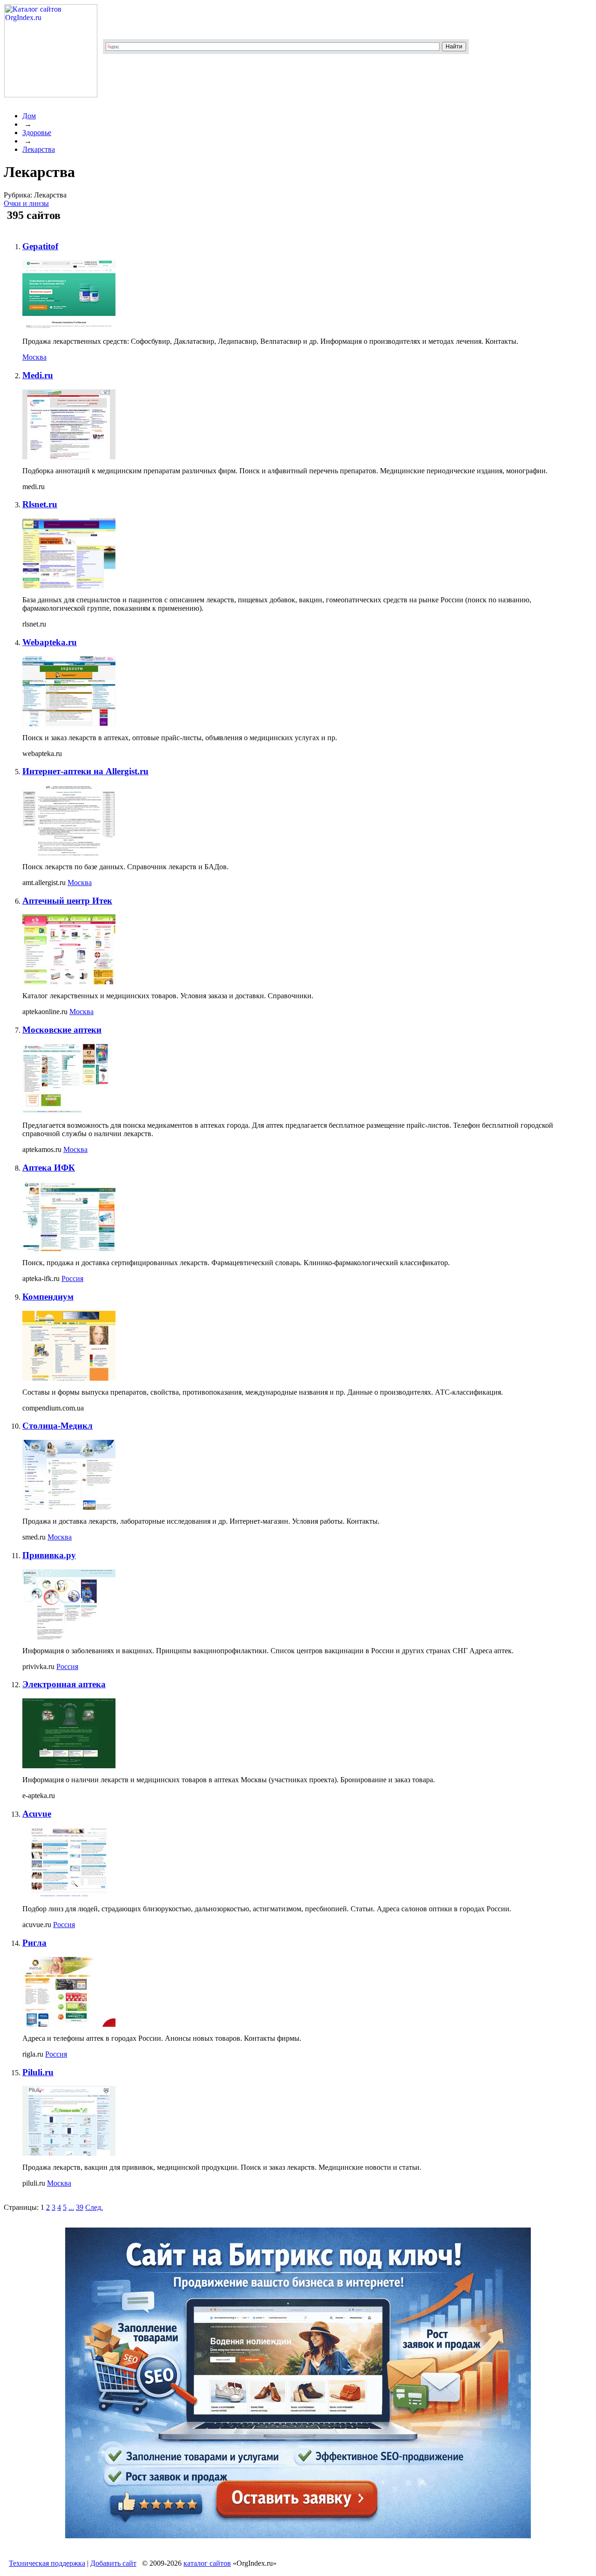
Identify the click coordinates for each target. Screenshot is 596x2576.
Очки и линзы (26, 203)
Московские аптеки (62, 1030)
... (71, 2207)
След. (94, 2207)
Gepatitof (40, 246)
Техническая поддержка (47, 2563)
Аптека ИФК (49, 1168)
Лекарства (39, 149)
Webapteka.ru (50, 642)
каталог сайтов (207, 2563)
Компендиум (48, 1297)
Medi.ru (38, 375)
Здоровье (37, 133)
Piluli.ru (38, 2072)
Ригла (34, 1943)
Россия (72, 1278)
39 (80, 2207)
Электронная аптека (64, 1684)
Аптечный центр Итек (67, 901)
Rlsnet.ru (40, 504)
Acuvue (37, 1814)
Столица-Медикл (58, 1426)
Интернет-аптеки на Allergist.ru (85, 771)
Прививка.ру (49, 1555)
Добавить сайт (113, 2563)
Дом (29, 116)
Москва (34, 357)
